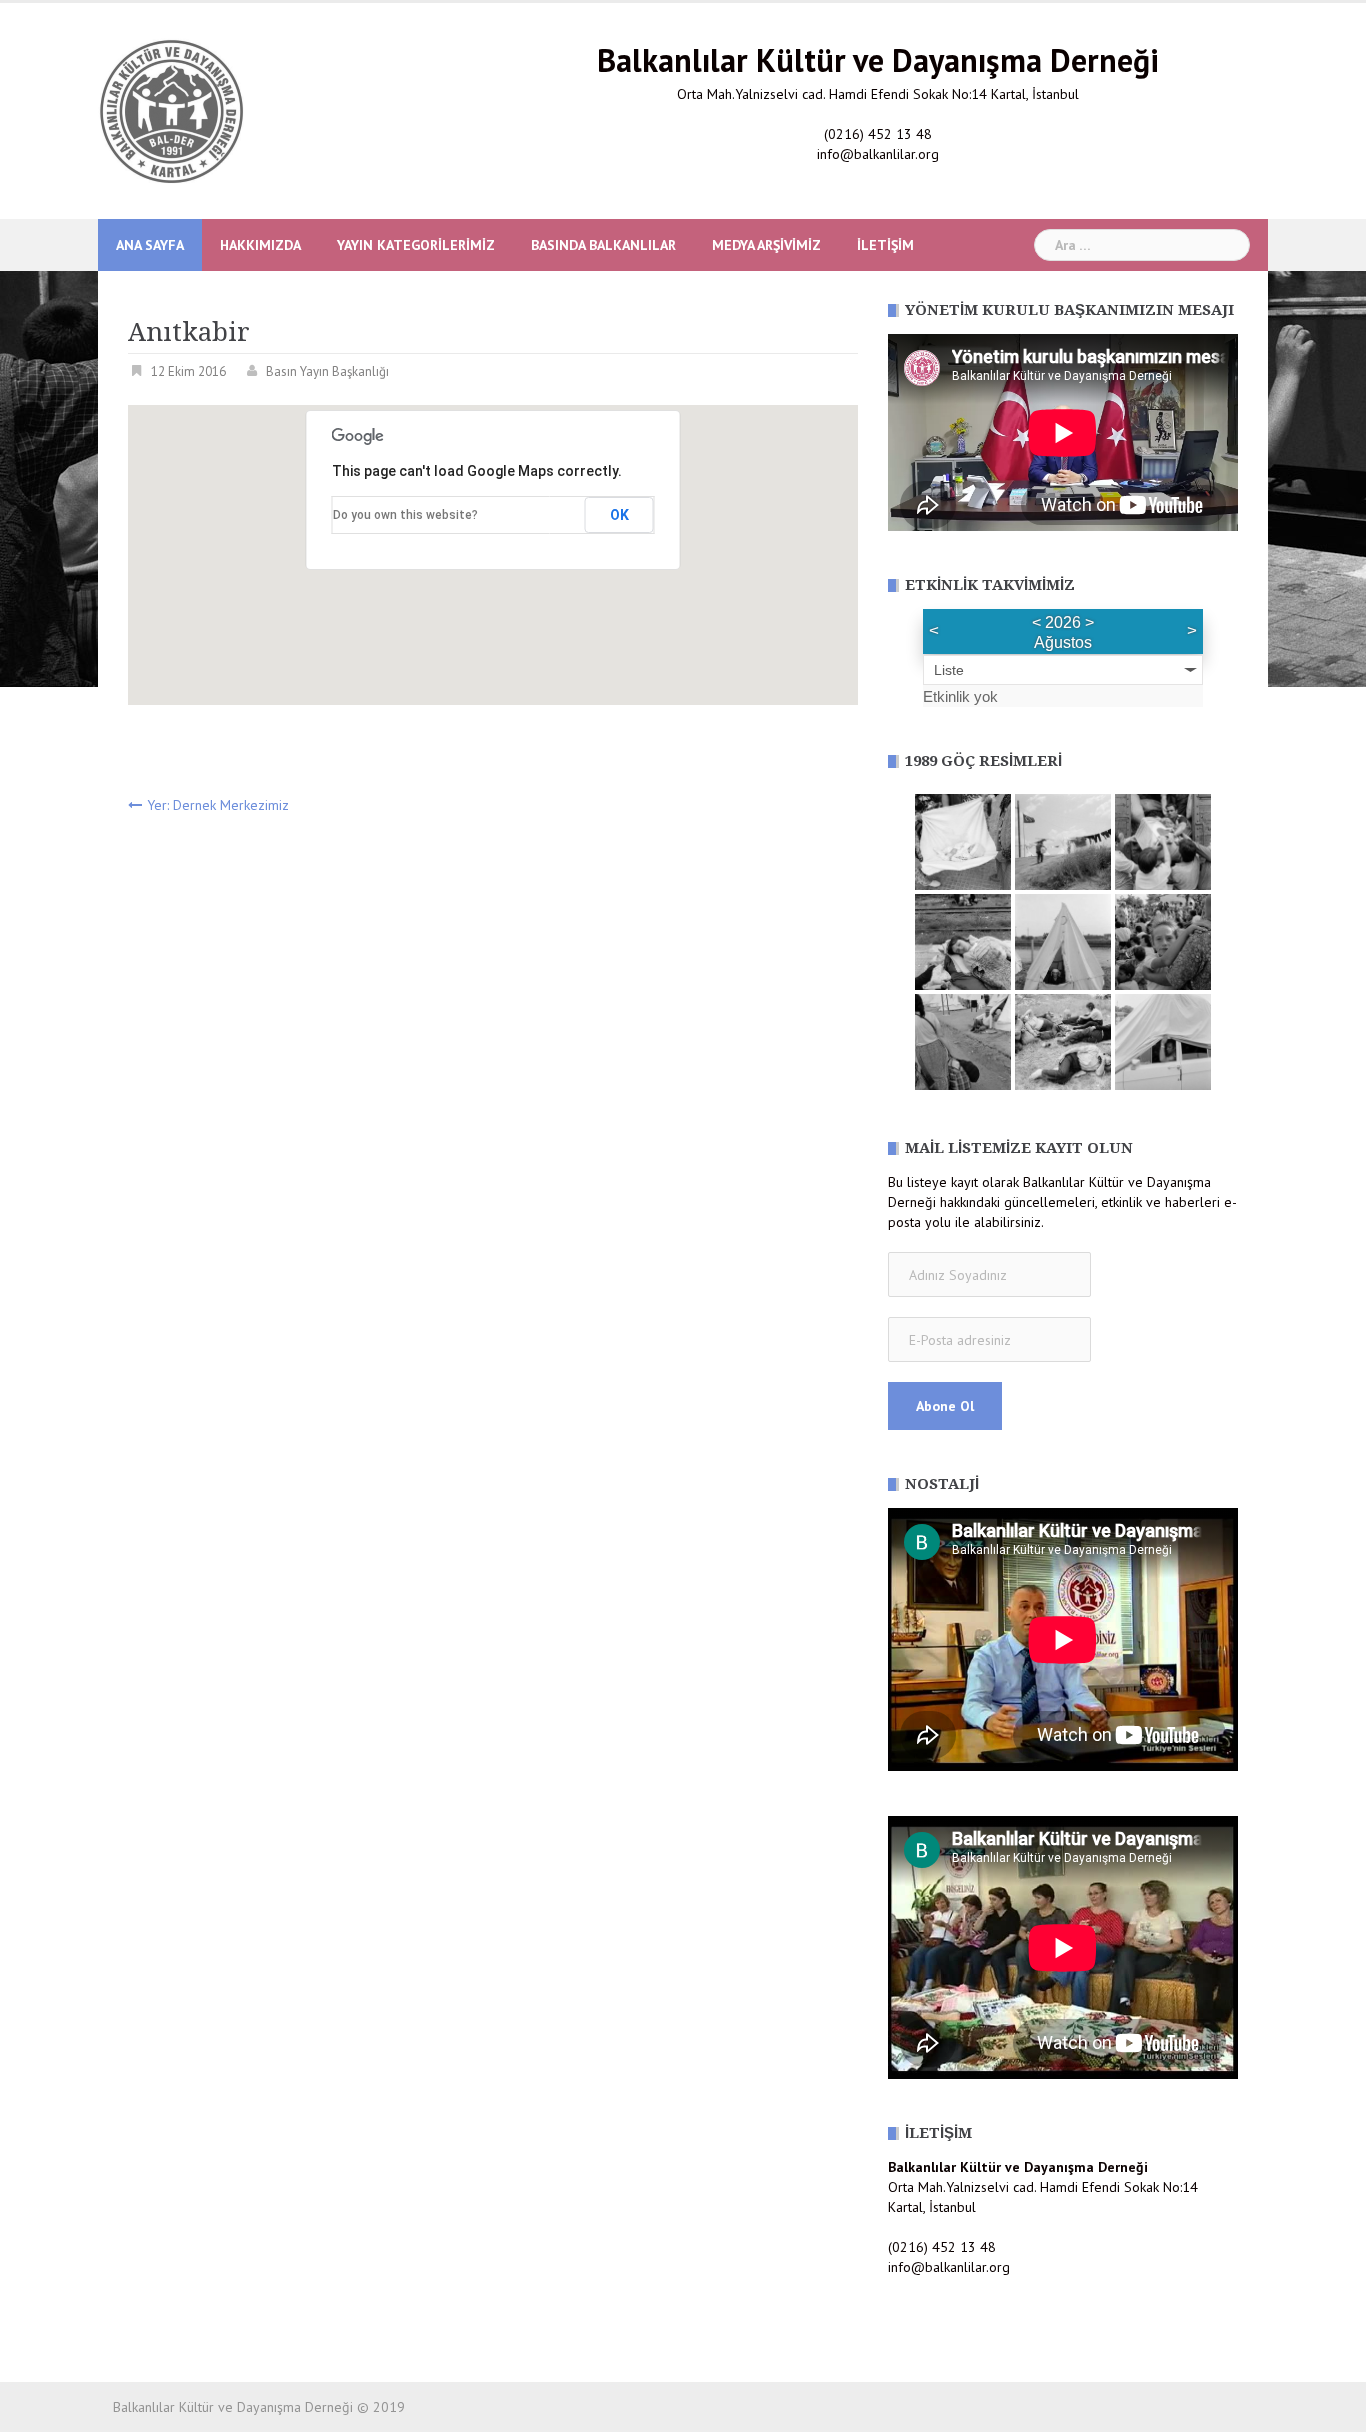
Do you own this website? (405, 515)
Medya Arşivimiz (766, 245)
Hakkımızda (260, 245)
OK (619, 515)
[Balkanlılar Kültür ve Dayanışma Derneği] (171, 110)
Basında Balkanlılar (603, 245)
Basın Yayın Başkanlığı (327, 371)
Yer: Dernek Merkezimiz (218, 805)
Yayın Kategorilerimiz (416, 245)
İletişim (885, 245)
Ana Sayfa (150, 245)
